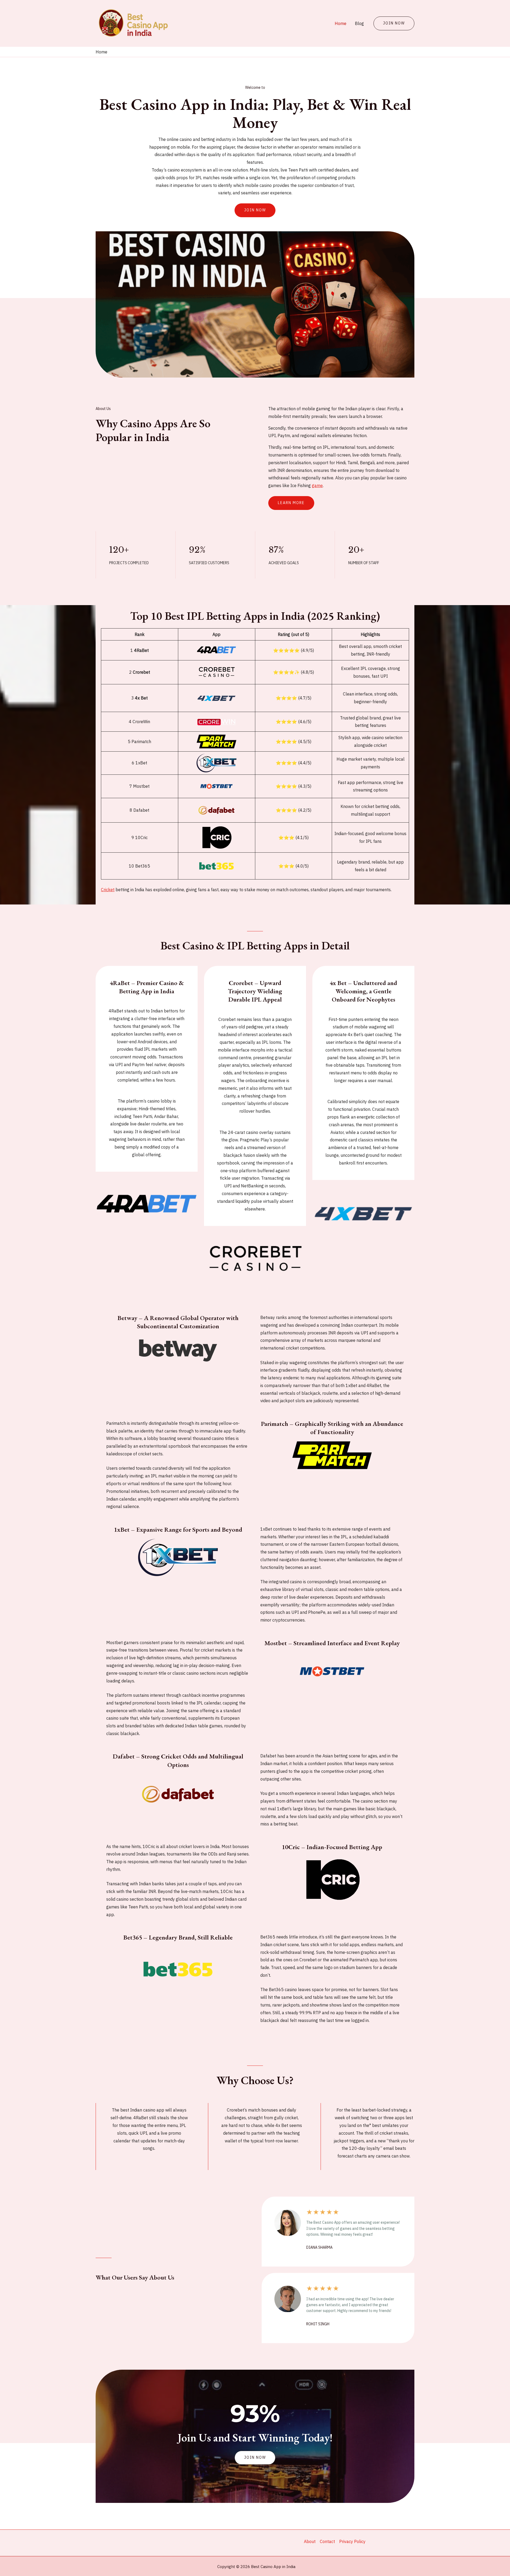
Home (341, 23)
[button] (255, 2458)
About (310, 2541)
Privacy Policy (352, 2541)
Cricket (108, 890)
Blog (359, 23)
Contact (327, 2541)
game (317, 485)
